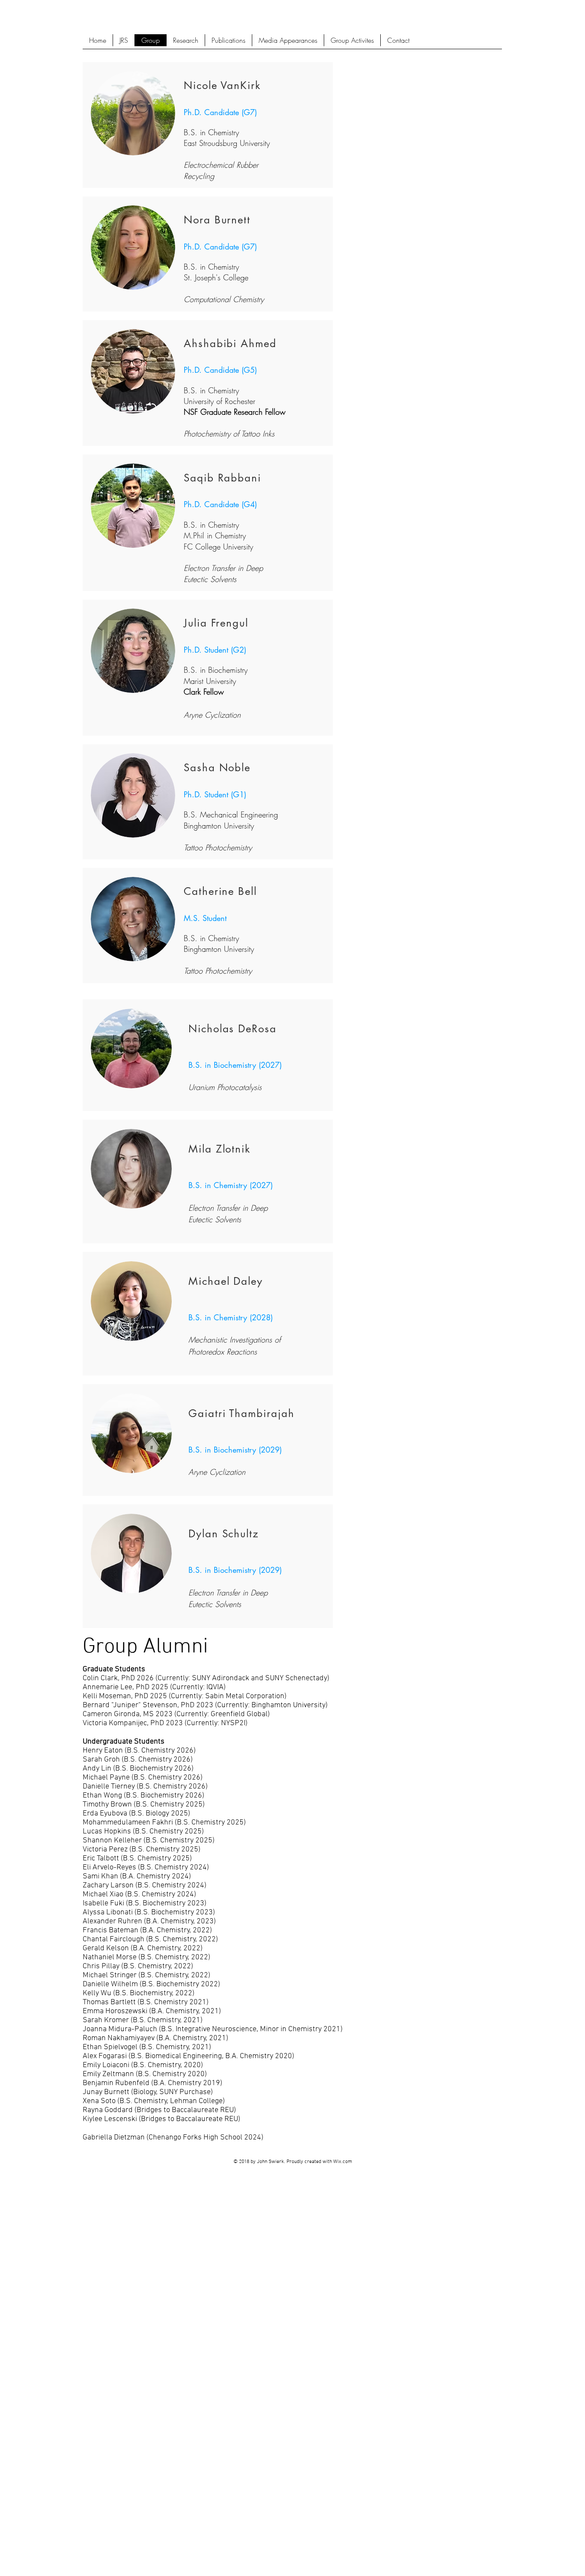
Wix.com (343, 2162)
